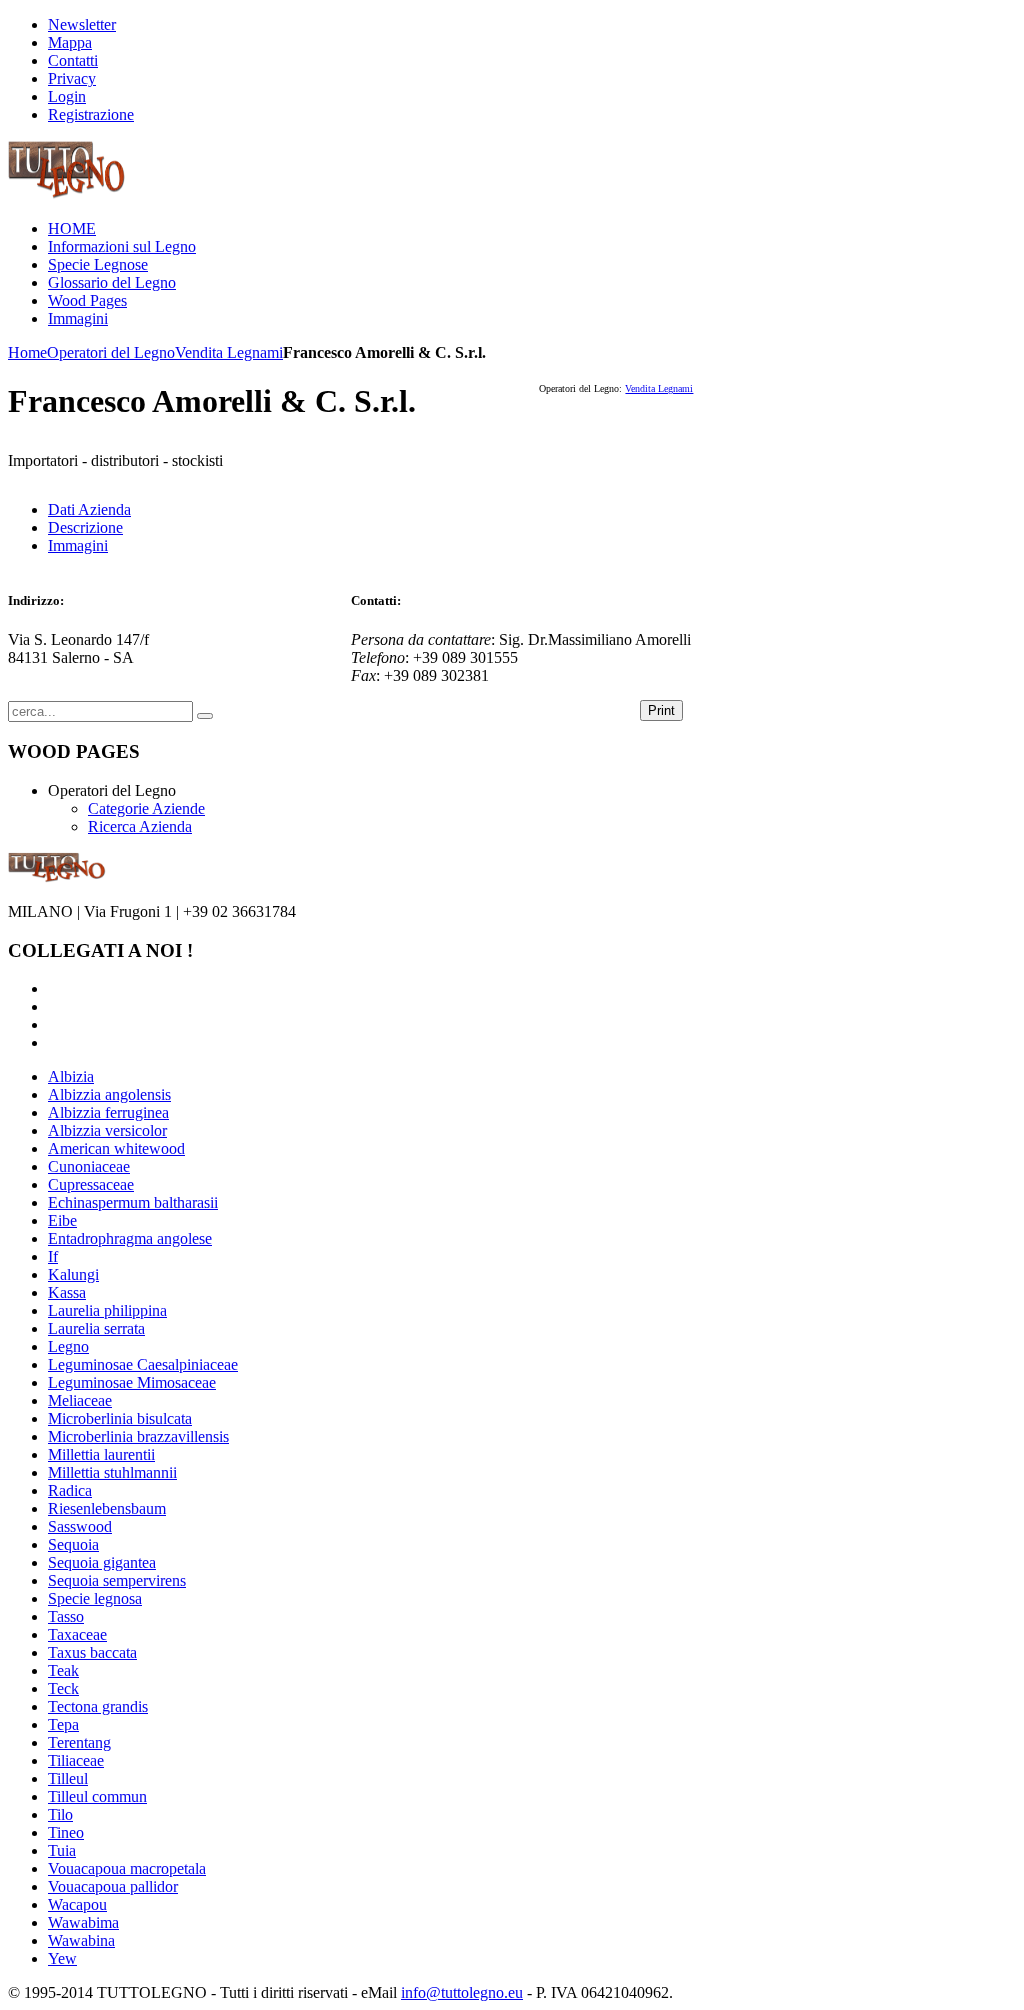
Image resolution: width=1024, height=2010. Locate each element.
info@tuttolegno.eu (462, 1992)
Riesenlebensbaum (107, 1508)
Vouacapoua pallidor (113, 1886)
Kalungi (73, 1274)
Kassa (67, 1292)
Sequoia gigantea (102, 1562)
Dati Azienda (89, 509)
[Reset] (205, 716)
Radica (70, 1490)
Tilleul (68, 1778)
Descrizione (85, 527)
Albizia (71, 1076)
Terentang (79, 1742)
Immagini (78, 545)
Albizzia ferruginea (108, 1112)
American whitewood (116, 1148)
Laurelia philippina (107, 1310)
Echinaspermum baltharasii (133, 1202)
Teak (63, 1670)
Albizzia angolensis (109, 1094)
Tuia (62, 1850)
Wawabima (83, 1922)
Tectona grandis (98, 1706)
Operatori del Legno (111, 352)
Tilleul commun (97, 1796)
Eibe (62, 1220)
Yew (62, 1958)
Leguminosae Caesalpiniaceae (143, 1364)
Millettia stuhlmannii (112, 1472)
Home (27, 352)
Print (661, 710)
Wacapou (77, 1904)
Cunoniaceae (89, 1166)
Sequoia (73, 1544)
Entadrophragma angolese (130, 1238)
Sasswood (80, 1526)
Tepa (63, 1724)
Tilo (60, 1814)
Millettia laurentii (101, 1454)
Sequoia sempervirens (117, 1580)
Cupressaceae (91, 1184)
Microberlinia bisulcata (120, 1418)
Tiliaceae (76, 1760)
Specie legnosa (95, 1598)
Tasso (66, 1616)
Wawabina (81, 1940)
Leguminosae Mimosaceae (132, 1382)
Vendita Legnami (229, 352)
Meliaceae (80, 1400)
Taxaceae (77, 1634)
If (53, 1256)
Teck (63, 1688)
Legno (68, 1346)
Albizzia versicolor (107, 1130)
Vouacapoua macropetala (127, 1868)
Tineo (66, 1832)
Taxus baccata (92, 1652)
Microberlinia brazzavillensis (138, 1436)
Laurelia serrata (96, 1328)
